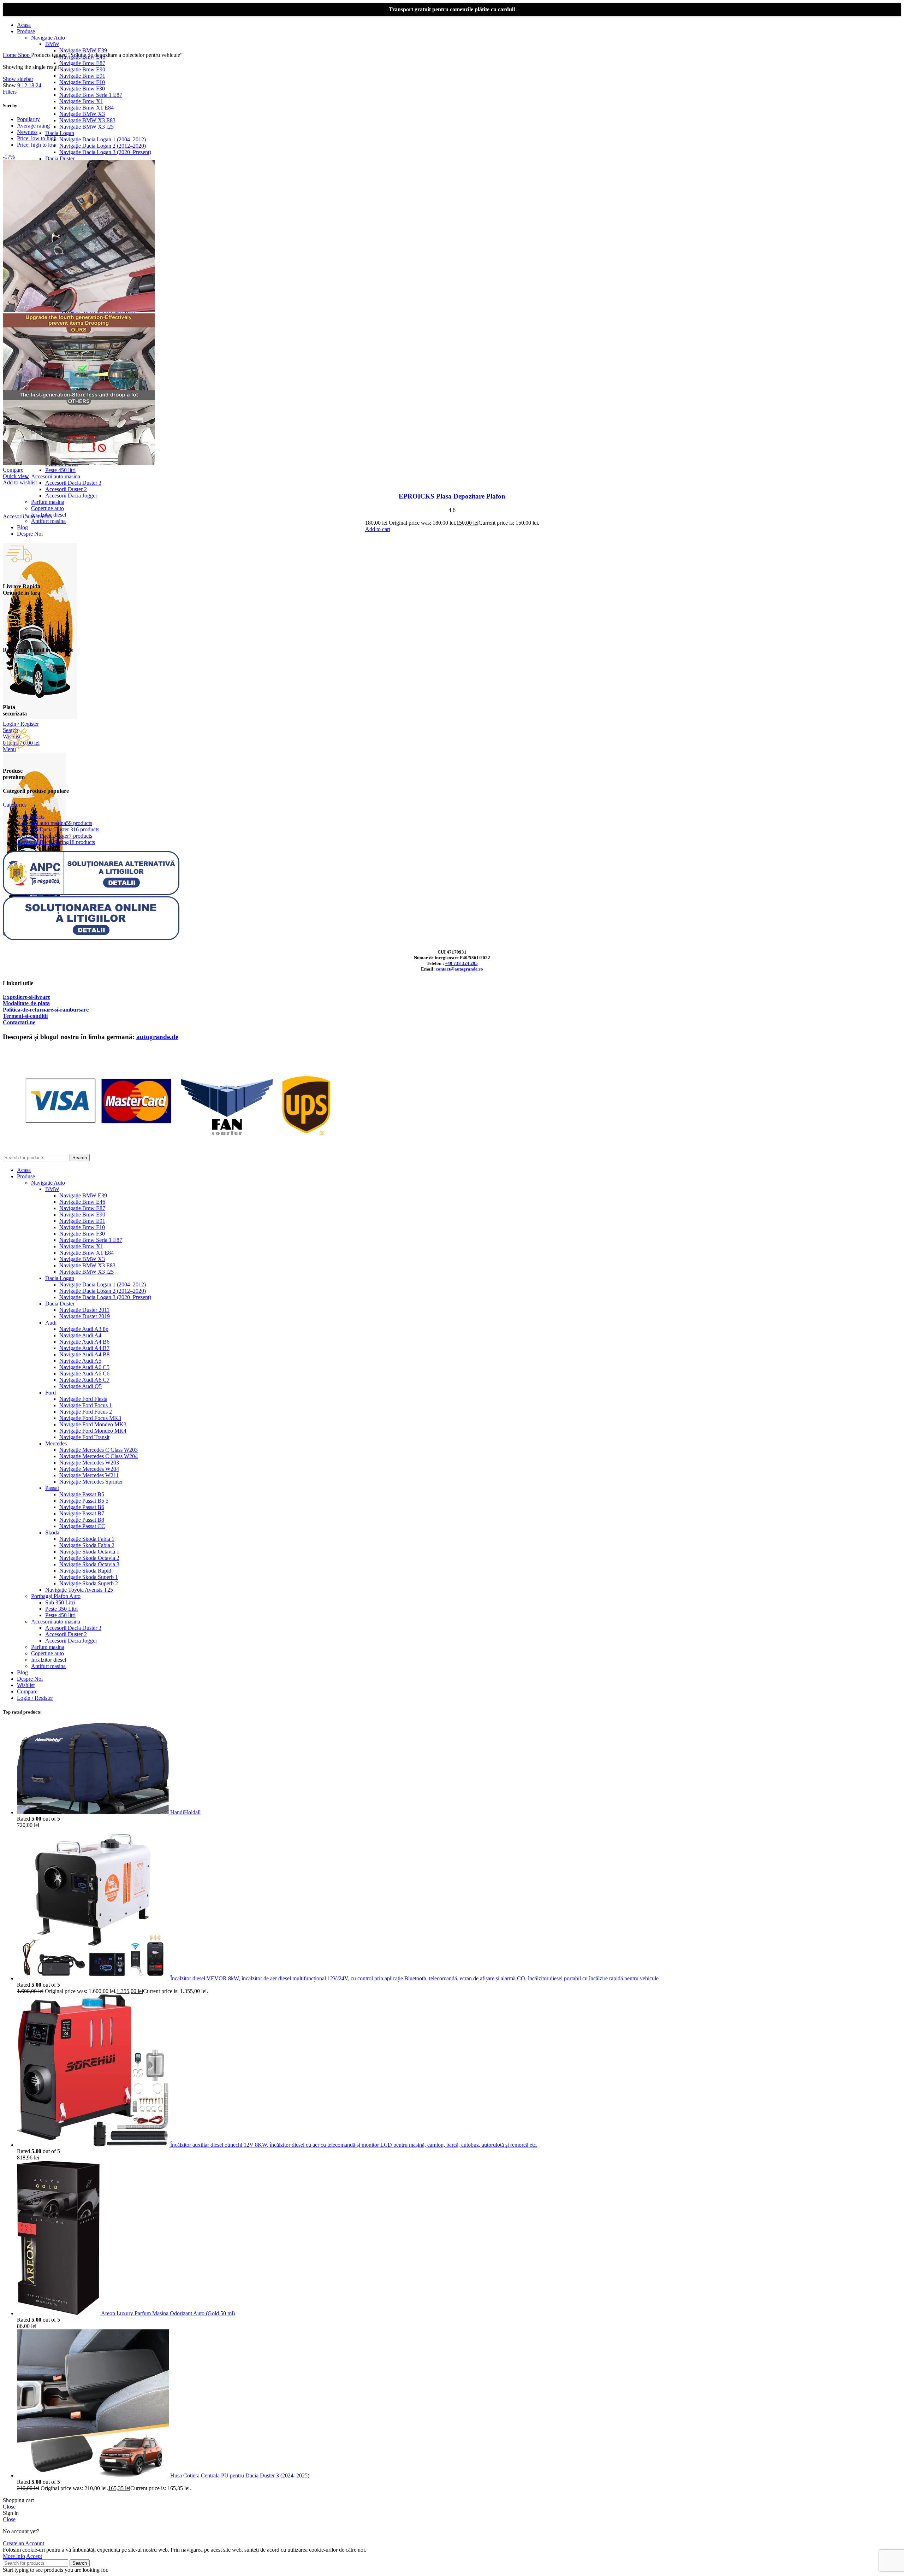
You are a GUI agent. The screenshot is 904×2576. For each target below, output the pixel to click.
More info (14, 2556)
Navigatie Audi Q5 (81, 1386)
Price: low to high (37, 138)
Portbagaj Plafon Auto (56, 1596)
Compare (27, 1691)
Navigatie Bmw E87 (82, 63)
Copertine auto (47, 508)
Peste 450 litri (60, 470)
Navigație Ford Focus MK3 (90, 1418)
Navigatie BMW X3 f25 (87, 127)
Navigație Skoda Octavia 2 (89, 1558)
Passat (52, 1488)
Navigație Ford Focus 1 (86, 1405)
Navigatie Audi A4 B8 (84, 1354)
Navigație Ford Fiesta (83, 1399)
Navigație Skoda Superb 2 (89, 1583)
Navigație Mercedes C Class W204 (99, 1456)
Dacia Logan (60, 133)
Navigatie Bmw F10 (82, 82)
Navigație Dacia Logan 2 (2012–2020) (103, 146)
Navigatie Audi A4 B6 (84, 1342)
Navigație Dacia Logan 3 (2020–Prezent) (105, 152)
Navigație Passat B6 (82, 1507)
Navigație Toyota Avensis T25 (79, 1590)
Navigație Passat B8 (82, 1520)
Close (9, 2507)
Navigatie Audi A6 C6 (84, 1374)
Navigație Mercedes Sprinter (91, 1482)
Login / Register (35, 1698)
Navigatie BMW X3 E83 (87, 120)
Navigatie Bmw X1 (81, 101)
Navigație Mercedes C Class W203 (99, 1450)
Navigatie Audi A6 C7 (84, 1380)
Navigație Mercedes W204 (89, 1469)
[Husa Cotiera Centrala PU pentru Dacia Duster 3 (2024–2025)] (94, 2475)
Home (10, 55)
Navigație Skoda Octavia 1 (89, 1552)
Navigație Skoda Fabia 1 (87, 1539)
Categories (15, 805)
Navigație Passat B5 (82, 1494)
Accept (34, 2556)
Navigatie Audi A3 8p (84, 1329)
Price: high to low (37, 145)
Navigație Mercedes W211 (89, 1475)
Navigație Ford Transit (84, 1437)
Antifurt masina (48, 521)
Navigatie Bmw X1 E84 (87, 108)
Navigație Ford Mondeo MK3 (93, 1424)
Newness (27, 132)
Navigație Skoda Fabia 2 (87, 1545)
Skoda (52, 1532)
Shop (25, 55)
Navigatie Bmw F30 (82, 89)
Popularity (28, 119)
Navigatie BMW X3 (82, 114)
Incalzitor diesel (49, 1660)
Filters (10, 92)
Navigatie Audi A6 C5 (84, 1367)
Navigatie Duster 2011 (84, 1310)
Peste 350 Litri (61, 1609)
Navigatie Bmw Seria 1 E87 (91, 95)
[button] (378, 529)
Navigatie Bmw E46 (82, 1202)
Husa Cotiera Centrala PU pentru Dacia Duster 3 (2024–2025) (240, 2475)
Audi (51, 1323)
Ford (50, 1393)
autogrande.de (157, 1037)
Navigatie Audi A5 (80, 1361)
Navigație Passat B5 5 (84, 1501)
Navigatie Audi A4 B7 (84, 1348)
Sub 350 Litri (60, 1602)
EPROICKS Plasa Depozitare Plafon (452, 496)
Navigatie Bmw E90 (82, 69)
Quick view (16, 476)
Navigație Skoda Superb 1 (89, 1577)
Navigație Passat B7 (82, 1513)
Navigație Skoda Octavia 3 (89, 1564)
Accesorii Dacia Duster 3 (73, 483)
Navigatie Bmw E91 (82, 76)
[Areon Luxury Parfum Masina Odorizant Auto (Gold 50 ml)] (59, 2313)
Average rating (33, 126)
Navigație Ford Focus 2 (86, 1412)
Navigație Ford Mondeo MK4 (93, 1431)
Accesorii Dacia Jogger (71, 496)
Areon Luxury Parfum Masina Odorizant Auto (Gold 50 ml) (168, 2313)
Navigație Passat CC (82, 1526)
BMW (52, 44)
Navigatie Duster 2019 (85, 1316)
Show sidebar (18, 79)
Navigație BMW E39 (83, 50)
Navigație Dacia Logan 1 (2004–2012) (103, 139)
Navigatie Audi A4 (80, 1335)
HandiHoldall (185, 1812)
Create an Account (23, 2543)
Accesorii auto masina (56, 476)
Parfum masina (48, 502)
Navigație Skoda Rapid (85, 1571)
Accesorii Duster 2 (66, 489)
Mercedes (56, 1443)
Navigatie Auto (48, 38)
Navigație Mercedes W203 (89, 1463)
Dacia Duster (60, 158)
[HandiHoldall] (94, 1812)
